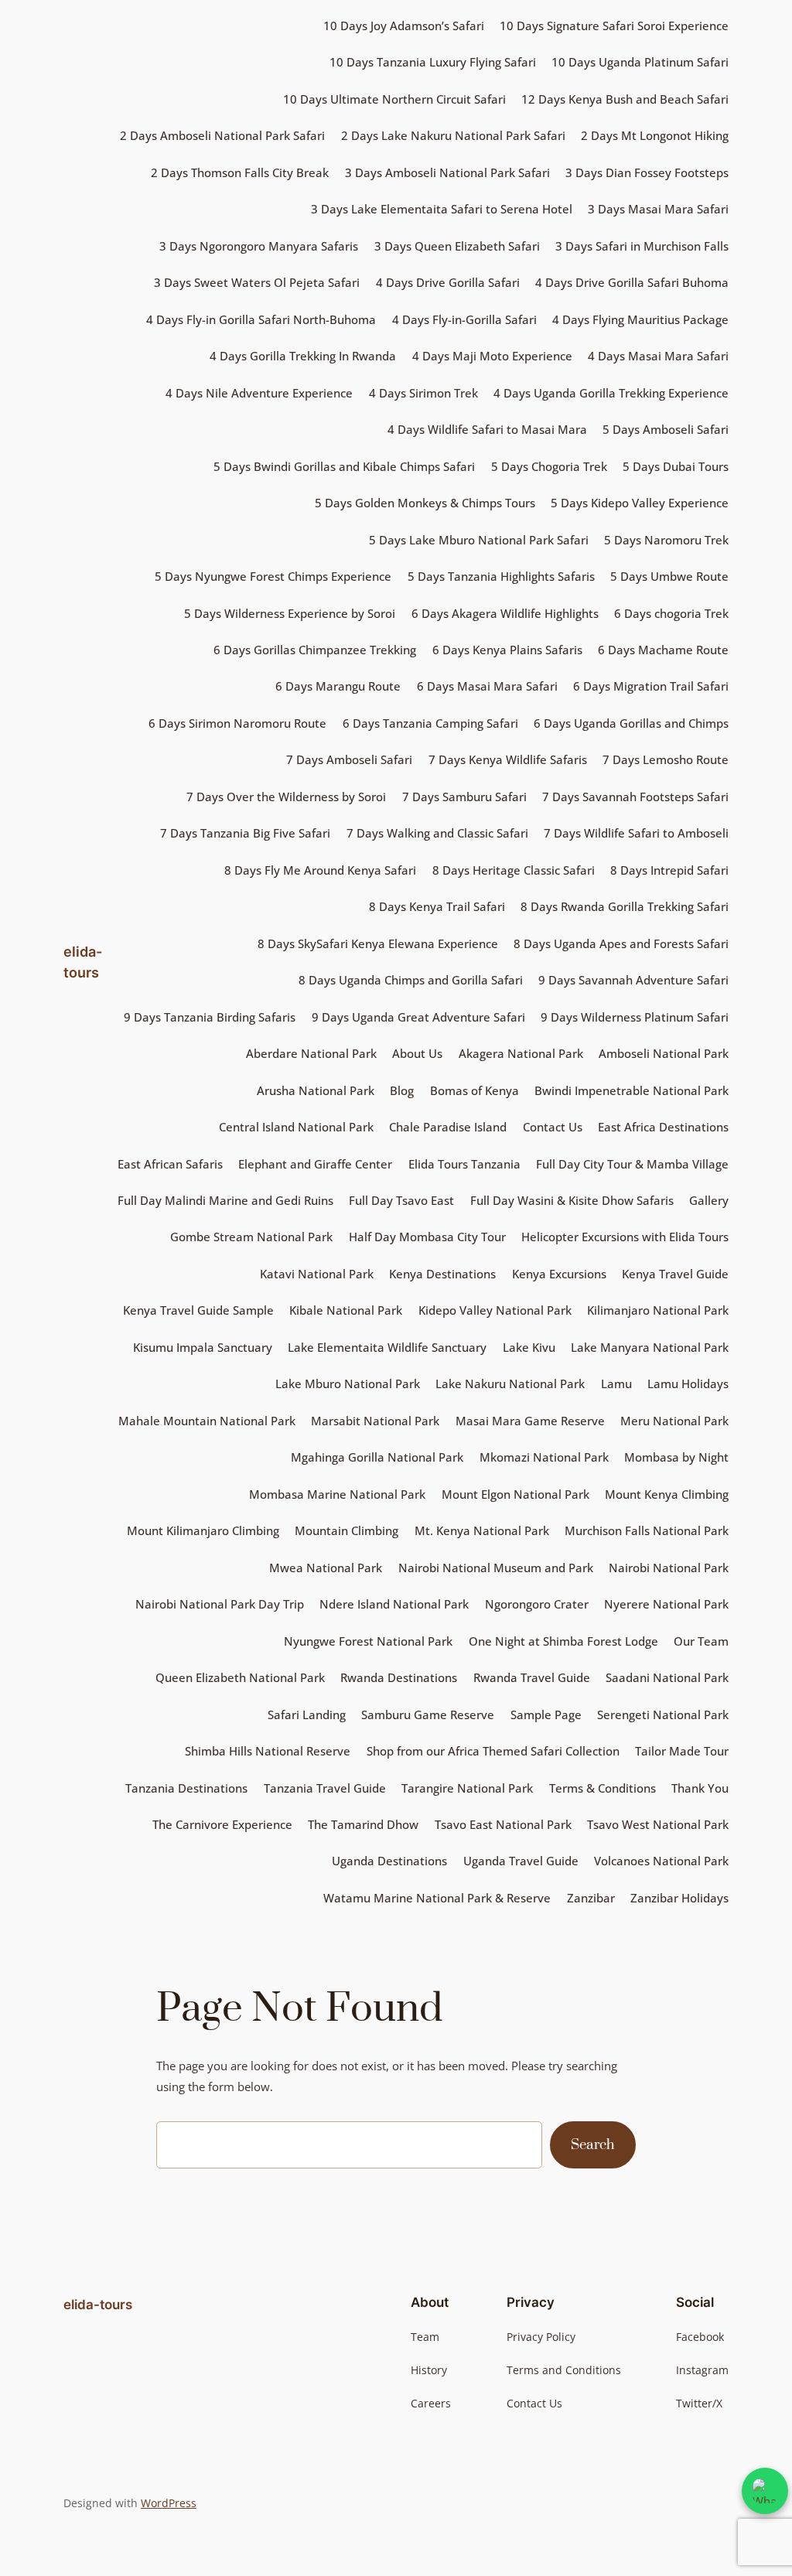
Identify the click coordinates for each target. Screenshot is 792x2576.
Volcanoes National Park (661, 1861)
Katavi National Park (317, 1274)
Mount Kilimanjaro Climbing (203, 1530)
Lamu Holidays (688, 1384)
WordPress (169, 2503)
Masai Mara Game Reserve (530, 1421)
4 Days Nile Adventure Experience (259, 393)
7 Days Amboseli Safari (349, 759)
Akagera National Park (521, 1053)
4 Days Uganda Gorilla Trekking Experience (611, 393)
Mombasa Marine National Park (337, 1494)
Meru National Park (674, 1421)
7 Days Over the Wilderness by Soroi (286, 797)
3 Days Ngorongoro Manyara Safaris (259, 246)
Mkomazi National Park (544, 1457)
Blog (402, 1090)
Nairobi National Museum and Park (496, 1568)
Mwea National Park (326, 1568)
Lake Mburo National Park (348, 1384)
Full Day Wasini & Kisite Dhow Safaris (572, 1200)
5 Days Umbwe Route (669, 576)
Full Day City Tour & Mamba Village (632, 1164)
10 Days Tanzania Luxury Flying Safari (433, 62)
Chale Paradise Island (448, 1127)
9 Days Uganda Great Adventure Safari (418, 1017)
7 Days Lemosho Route (666, 759)
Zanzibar (591, 1898)
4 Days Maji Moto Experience (492, 356)
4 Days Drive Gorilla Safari (448, 282)
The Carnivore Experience (222, 1824)
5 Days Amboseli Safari (666, 429)
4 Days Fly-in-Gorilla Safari (464, 319)
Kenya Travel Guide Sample (198, 1310)
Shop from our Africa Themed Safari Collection (493, 1751)
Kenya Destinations (442, 1274)
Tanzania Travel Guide (325, 1788)
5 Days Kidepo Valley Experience (640, 503)
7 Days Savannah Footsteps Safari (635, 797)
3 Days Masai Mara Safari (658, 209)
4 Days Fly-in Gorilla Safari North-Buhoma (261, 319)
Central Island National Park (296, 1127)
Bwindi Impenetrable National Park (632, 1090)
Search (593, 2145)
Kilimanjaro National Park (658, 1310)
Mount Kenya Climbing (667, 1494)
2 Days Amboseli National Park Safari (222, 135)
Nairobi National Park (669, 1568)
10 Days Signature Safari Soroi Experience (614, 26)
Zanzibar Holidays (679, 1898)
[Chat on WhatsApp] (765, 2491)
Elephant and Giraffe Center (315, 1164)
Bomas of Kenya (475, 1090)
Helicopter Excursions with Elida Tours (625, 1237)
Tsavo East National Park (503, 1824)
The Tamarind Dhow (363, 1824)
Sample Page (546, 1714)
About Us (417, 1053)
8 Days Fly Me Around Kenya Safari (320, 870)
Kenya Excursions (559, 1274)
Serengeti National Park (663, 1714)
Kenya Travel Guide (675, 1274)
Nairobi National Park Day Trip (220, 1604)
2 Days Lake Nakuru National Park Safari (453, 135)
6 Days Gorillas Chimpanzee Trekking (315, 650)
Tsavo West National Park (658, 1824)
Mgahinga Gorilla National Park (377, 1457)
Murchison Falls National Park (647, 1530)
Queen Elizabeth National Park (240, 1677)
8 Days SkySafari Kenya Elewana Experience (378, 943)
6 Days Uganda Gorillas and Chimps (631, 723)
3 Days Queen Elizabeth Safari (457, 246)
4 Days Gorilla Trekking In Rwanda (303, 356)
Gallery (709, 1200)
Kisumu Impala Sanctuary (203, 1347)
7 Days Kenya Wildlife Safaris (508, 759)
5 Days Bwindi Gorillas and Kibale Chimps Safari (344, 466)
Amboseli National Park (664, 1053)
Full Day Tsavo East (401, 1200)
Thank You (700, 1788)
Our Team (701, 1641)
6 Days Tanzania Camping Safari (430, 723)
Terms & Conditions (603, 1788)
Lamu (616, 1384)
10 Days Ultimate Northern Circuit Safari (394, 99)
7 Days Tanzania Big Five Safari (245, 833)
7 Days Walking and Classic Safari (437, 833)
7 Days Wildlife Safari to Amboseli (636, 833)
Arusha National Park (316, 1090)
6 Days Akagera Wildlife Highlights (505, 613)
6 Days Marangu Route (338, 686)
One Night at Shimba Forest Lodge (563, 1641)
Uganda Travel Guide (521, 1861)
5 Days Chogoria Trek (549, 466)
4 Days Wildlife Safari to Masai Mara (487, 429)
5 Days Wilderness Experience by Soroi (290, 613)
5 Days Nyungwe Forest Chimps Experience (273, 576)
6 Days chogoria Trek (671, 613)
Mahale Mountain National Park (207, 1421)
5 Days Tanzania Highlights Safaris (501, 576)
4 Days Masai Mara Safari (658, 356)
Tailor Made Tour (682, 1751)
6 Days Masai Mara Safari (487, 686)
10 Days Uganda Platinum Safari (640, 62)
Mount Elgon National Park (515, 1494)
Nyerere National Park (666, 1604)
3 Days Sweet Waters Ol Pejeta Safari (257, 282)
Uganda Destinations (389, 1861)
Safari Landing (307, 1714)
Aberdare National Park (311, 1053)
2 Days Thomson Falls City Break (240, 172)
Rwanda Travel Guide (532, 1677)
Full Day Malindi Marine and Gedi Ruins (225, 1200)
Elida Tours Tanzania (464, 1164)
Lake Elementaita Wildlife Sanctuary (387, 1347)
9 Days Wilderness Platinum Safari (635, 1017)
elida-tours (98, 2305)
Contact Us (553, 1127)
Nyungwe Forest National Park (368, 1641)
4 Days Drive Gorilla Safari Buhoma (632, 282)
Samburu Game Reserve (428, 1714)
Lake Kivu (529, 1347)
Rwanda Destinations (399, 1677)
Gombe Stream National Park (251, 1237)
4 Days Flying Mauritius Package (640, 319)
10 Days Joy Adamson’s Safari (404, 26)
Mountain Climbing (346, 1530)
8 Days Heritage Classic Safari (514, 870)
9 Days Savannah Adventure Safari (633, 980)
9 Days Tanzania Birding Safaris (210, 1017)
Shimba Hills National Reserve (268, 1751)
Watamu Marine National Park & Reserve (437, 1898)
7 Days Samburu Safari (464, 797)
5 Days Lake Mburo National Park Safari (479, 540)
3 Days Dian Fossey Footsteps (647, 172)
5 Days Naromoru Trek (666, 540)
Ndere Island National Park (394, 1604)
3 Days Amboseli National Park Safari (447, 172)
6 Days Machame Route (663, 650)
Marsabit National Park (375, 1421)
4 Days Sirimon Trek (423, 393)
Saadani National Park (667, 1677)
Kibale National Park (346, 1310)
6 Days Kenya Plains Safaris (507, 650)
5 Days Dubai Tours (676, 466)
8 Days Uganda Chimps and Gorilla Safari (411, 980)
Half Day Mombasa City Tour (427, 1237)
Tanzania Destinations (186, 1788)
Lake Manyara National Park (650, 1347)
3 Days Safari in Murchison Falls (642, 246)
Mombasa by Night (676, 1457)
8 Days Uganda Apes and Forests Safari (621, 943)
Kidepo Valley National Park (495, 1310)
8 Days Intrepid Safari (669, 870)
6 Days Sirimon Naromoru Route (237, 723)
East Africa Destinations (663, 1127)
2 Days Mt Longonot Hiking (655, 135)
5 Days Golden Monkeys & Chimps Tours (425, 503)
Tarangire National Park (467, 1788)
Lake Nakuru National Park (510, 1384)
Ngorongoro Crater (537, 1604)
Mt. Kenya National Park (482, 1530)
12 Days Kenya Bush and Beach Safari (625, 99)
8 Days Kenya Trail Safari (437, 906)
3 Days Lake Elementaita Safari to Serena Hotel (442, 209)
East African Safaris (170, 1164)
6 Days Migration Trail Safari (651, 686)
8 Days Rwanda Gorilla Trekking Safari (625, 906)
